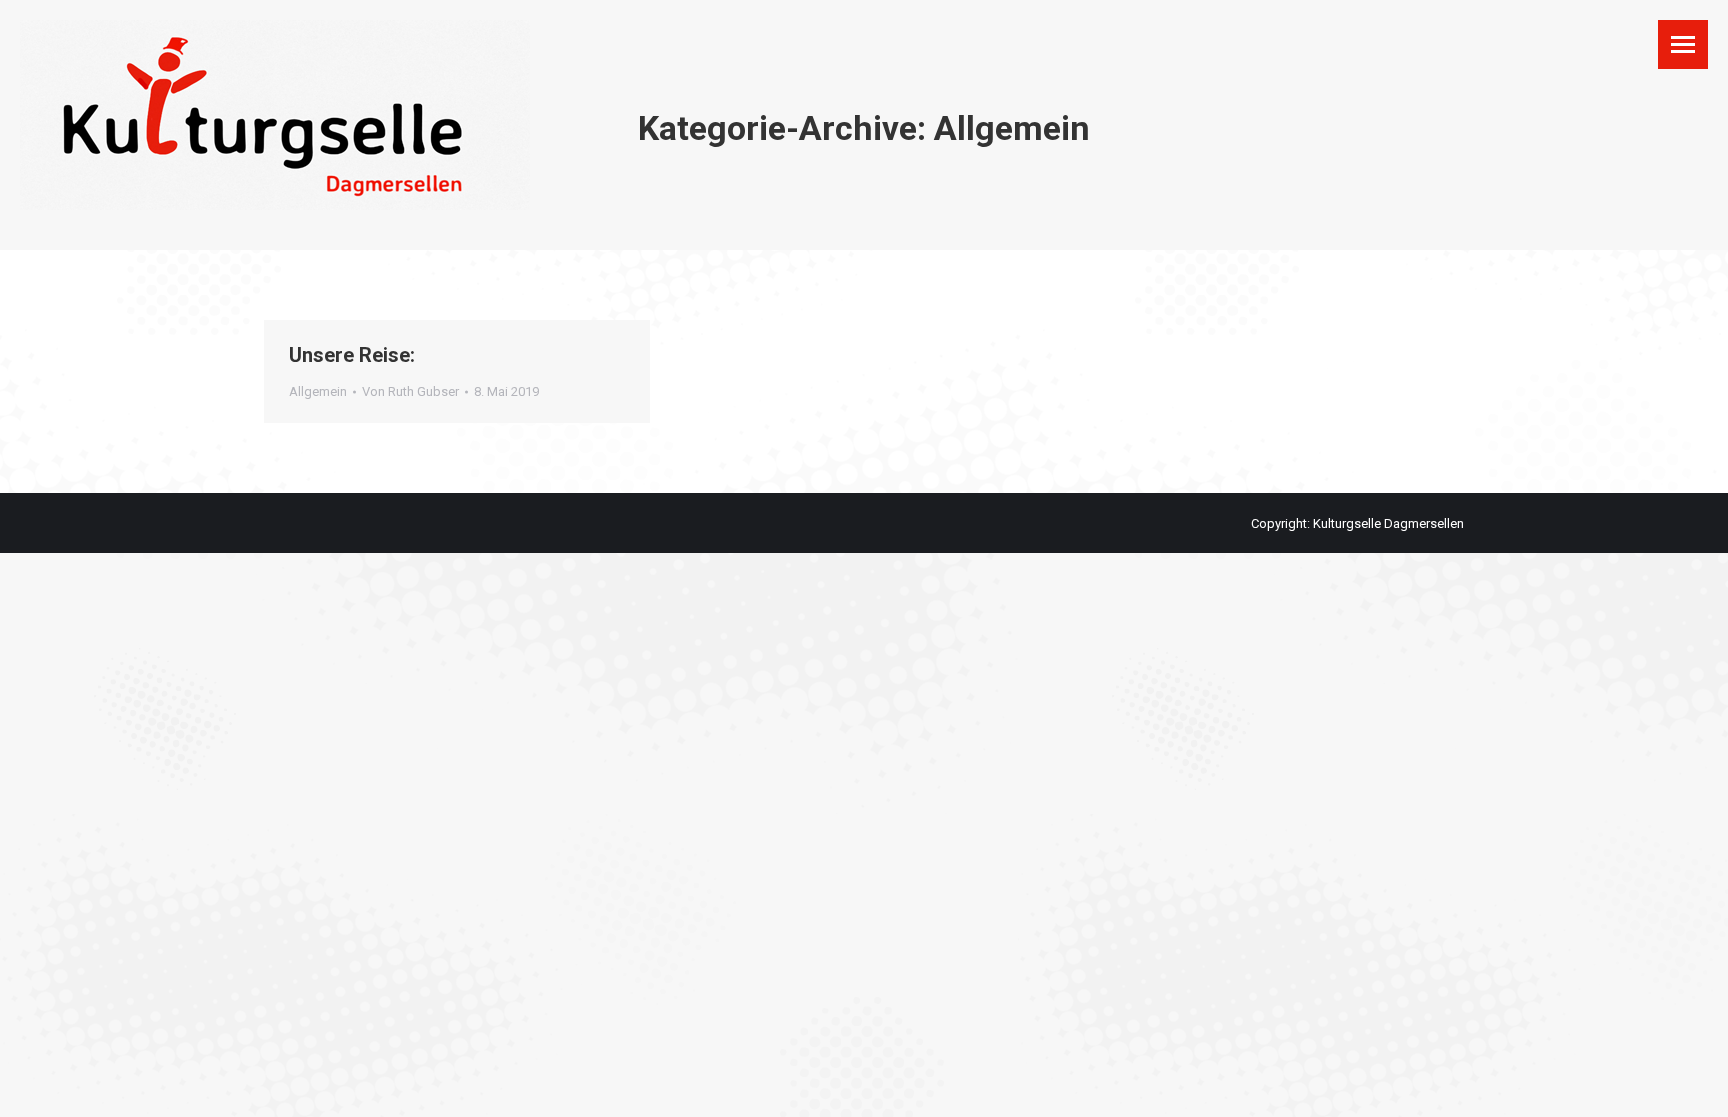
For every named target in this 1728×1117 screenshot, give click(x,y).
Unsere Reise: (352, 355)
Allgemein (318, 391)
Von (410, 391)
